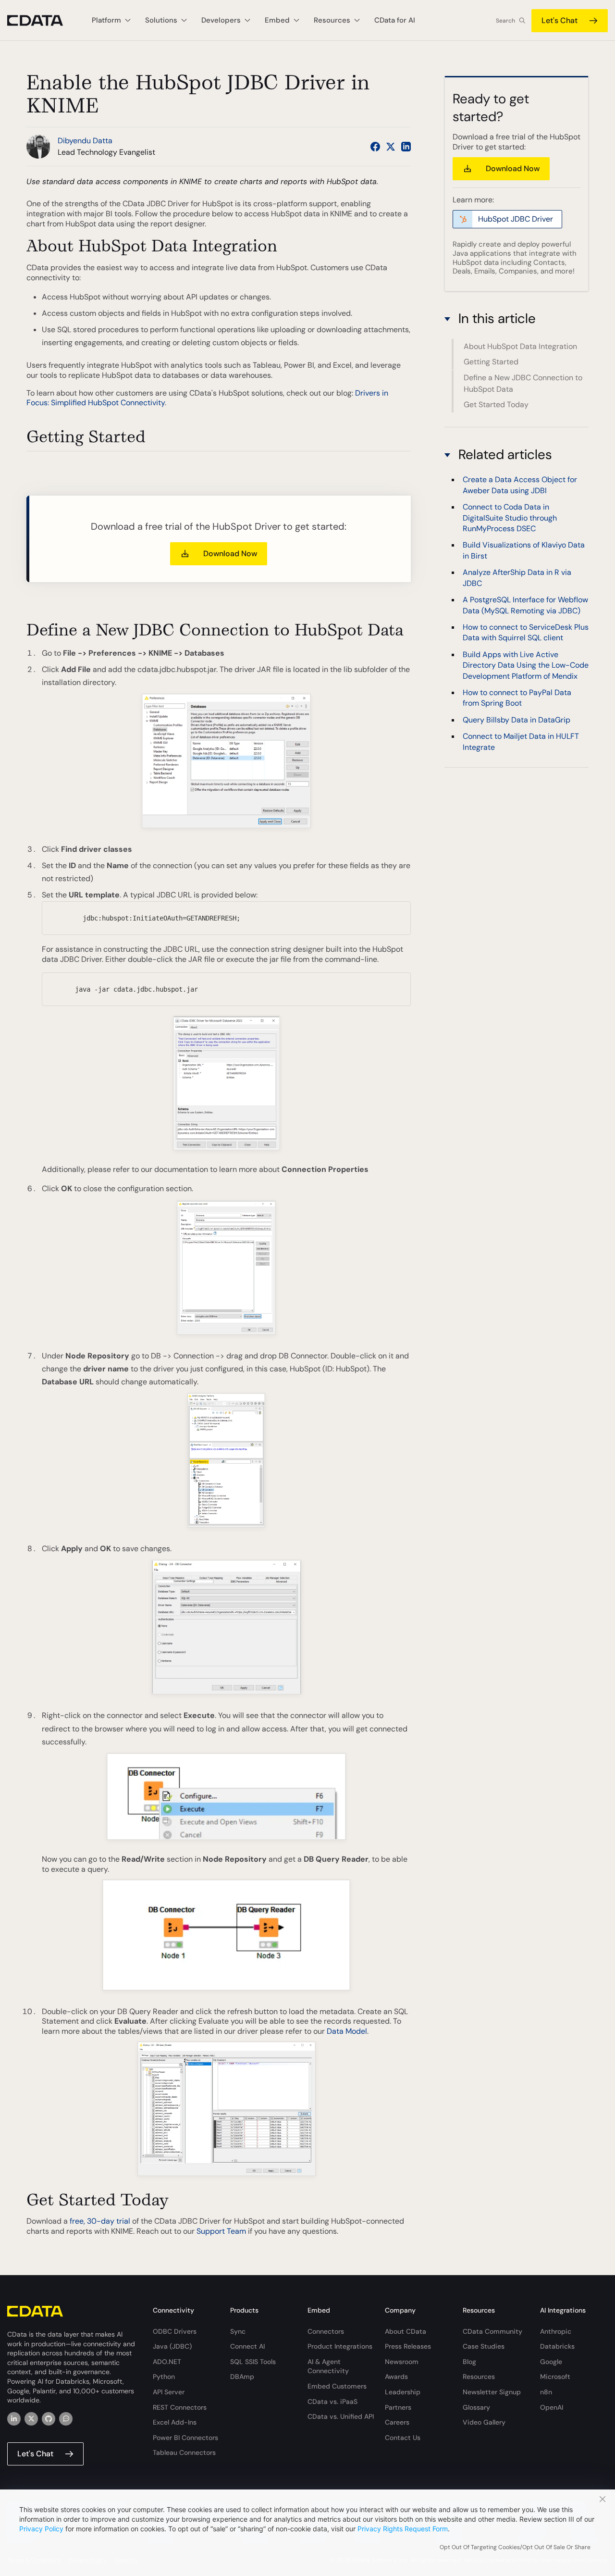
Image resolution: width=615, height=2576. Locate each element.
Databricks (557, 2346)
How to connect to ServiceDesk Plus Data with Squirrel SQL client (526, 632)
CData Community (492, 2331)
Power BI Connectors (185, 2438)
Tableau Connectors (184, 2452)
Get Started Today (496, 404)
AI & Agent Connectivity (328, 2366)
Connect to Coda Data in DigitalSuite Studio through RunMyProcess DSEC (510, 518)
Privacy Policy (41, 2529)
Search (505, 21)
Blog (469, 2362)
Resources (479, 2377)
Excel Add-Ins (175, 2422)
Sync (238, 2331)
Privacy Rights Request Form (403, 2529)
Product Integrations (340, 2346)
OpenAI (552, 2407)
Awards (396, 2377)
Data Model (347, 2031)
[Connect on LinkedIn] (406, 147)
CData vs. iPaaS (332, 2402)
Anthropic (556, 2331)
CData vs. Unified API (341, 2416)
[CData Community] (66, 2419)
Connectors (326, 2331)
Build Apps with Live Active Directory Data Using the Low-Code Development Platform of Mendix (526, 665)
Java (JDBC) (172, 2346)
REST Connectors (180, 2407)
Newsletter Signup (492, 2392)
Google (551, 2362)
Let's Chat (560, 20)
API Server (169, 2392)
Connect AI (247, 2346)
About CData (406, 2331)
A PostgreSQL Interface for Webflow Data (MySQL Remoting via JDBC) (525, 605)
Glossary (476, 2407)
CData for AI (395, 20)
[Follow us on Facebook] (375, 147)
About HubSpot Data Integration (520, 346)
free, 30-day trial (100, 2221)
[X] (31, 2419)
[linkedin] (14, 2419)
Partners (398, 2407)
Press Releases (408, 2346)
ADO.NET (167, 2362)
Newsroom (402, 2362)
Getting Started (491, 362)
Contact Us (403, 2438)
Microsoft (555, 2377)
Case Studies (484, 2346)
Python (164, 2377)
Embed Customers (337, 2386)
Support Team (221, 2231)
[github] (49, 2419)
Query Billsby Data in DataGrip (517, 720)
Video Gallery (484, 2422)
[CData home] (42, 20)
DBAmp (242, 2377)
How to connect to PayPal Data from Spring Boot (517, 698)
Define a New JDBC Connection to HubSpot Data (523, 383)
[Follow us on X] (391, 147)
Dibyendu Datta (85, 141)
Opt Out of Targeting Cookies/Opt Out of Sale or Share (515, 2547)
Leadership (403, 2392)
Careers (397, 2422)
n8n (546, 2392)
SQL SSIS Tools (253, 2362)
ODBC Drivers (175, 2331)
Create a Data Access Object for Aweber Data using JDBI (520, 485)
